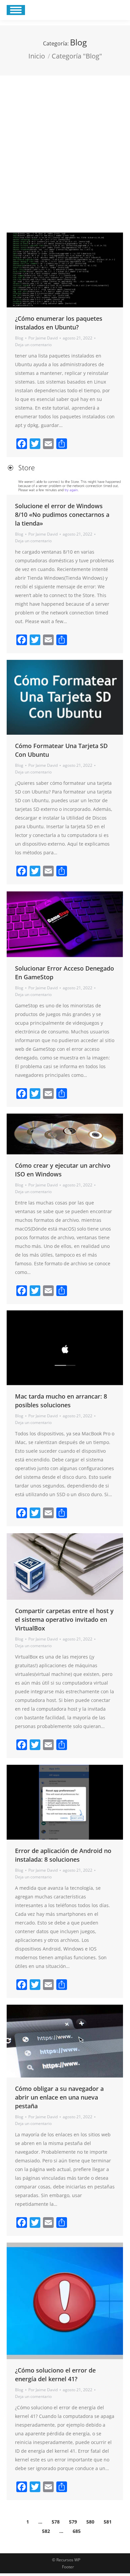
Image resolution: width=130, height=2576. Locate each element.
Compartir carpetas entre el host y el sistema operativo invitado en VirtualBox (64, 1619)
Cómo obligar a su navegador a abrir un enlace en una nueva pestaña (59, 2097)
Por (43, 338)
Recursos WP (68, 2560)
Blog (19, 338)
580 (90, 2522)
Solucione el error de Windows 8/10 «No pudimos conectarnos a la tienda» (62, 515)
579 (73, 2522)
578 (56, 2522)
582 (46, 2531)
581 (108, 2522)
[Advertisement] (65, 144)
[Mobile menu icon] (16, 10)
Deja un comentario (33, 345)
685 (77, 2531)
